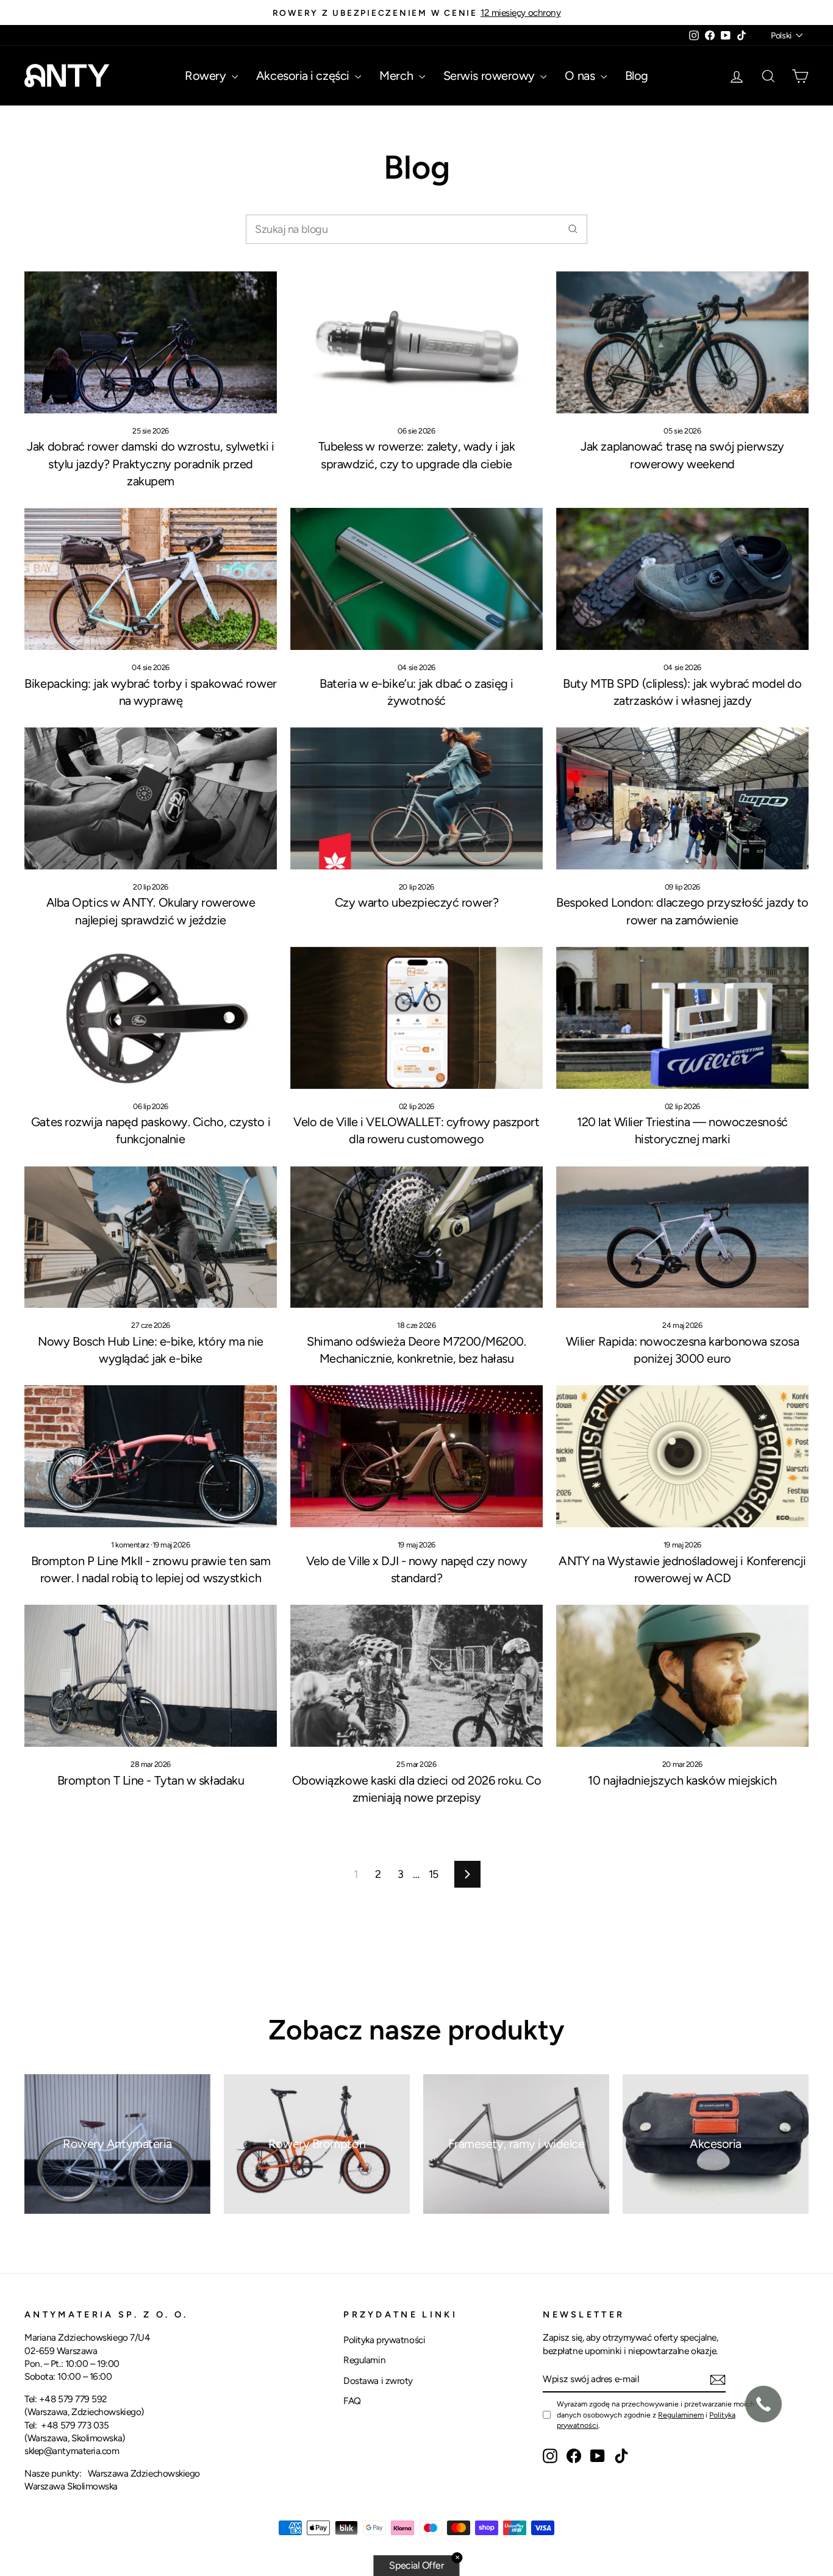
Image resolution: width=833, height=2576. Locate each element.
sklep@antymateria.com (72, 2451)
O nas (581, 76)
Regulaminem (681, 2415)
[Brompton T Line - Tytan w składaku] (151, 1676)
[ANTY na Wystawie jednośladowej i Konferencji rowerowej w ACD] (682, 1456)
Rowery (207, 76)
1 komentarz (131, 1545)
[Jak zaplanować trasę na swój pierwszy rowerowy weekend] (682, 342)
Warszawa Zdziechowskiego (144, 2473)
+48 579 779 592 (73, 2399)
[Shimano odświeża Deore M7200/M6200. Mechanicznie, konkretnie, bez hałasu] (416, 1237)
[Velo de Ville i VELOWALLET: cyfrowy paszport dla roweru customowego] (416, 1018)
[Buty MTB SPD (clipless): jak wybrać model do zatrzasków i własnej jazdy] (682, 579)
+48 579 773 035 (75, 2425)
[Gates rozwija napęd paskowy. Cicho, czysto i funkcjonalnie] (151, 1018)
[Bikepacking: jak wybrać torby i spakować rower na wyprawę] (151, 579)
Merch (397, 76)
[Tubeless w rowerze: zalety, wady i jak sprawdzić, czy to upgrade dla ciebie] (416, 342)
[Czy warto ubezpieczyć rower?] (416, 798)
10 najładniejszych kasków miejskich (682, 1780)
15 (434, 1874)
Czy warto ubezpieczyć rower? (416, 902)
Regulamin (364, 2360)
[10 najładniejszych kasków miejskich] (682, 1676)
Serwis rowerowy (491, 76)
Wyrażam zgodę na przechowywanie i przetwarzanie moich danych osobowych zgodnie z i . (656, 2414)
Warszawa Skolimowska (71, 2486)
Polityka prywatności (384, 2340)
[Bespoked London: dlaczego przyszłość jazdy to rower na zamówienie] (682, 798)
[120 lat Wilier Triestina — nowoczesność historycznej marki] (682, 1018)
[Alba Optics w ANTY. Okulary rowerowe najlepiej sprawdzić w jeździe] (151, 798)
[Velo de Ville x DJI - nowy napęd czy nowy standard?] (416, 1456)
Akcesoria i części (304, 76)
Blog (637, 76)
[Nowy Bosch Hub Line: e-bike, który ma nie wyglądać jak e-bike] (151, 1237)
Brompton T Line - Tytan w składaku (151, 1780)
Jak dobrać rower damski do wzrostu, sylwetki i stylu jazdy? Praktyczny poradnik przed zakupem (150, 463)
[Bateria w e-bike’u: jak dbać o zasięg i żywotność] (416, 579)
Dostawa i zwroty (378, 2381)
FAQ (352, 2401)
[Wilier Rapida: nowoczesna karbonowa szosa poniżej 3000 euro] (682, 1237)
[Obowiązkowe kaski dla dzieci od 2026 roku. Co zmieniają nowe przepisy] (416, 1676)
